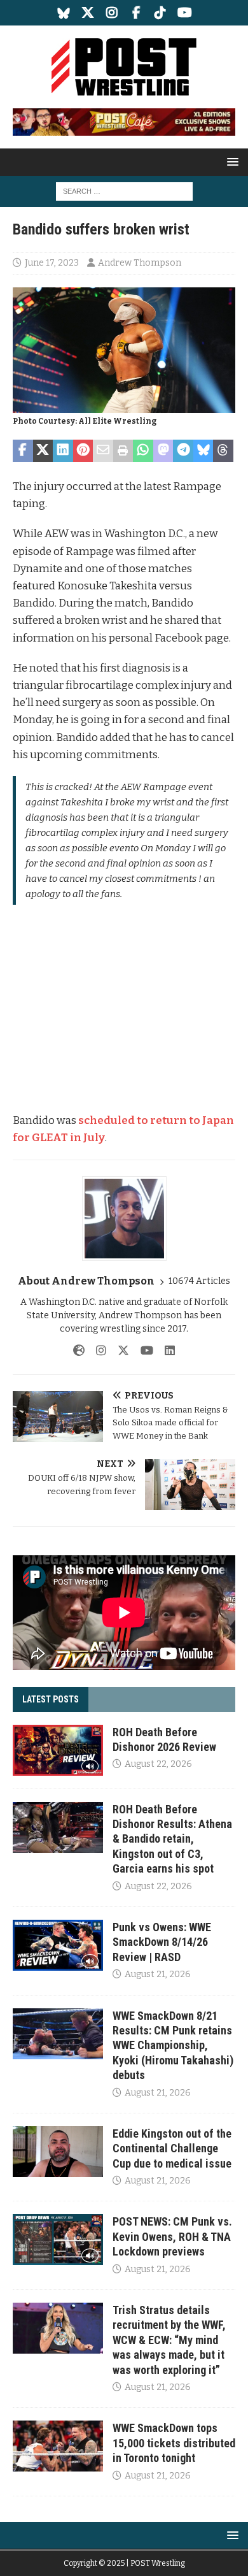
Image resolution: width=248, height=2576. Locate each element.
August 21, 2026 (158, 1974)
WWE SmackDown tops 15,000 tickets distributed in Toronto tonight (174, 2443)
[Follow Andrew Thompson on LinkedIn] (165, 1351)
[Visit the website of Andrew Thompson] (79, 1351)
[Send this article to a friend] (103, 451)
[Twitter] (88, 13)
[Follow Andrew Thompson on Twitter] (119, 1351)
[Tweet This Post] (43, 451)
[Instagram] (112, 13)
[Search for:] (124, 191)
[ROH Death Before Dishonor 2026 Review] (58, 1750)
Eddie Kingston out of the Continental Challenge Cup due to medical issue (172, 2148)
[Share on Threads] (223, 451)
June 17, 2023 (52, 263)
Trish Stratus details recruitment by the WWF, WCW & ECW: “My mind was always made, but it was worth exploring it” (169, 2340)
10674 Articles (199, 1281)
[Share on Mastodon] (163, 451)
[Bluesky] (64, 13)
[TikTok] (161, 13)
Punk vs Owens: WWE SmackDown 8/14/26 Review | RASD (162, 1942)
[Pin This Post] (83, 451)
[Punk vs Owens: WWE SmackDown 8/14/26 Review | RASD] (58, 1945)
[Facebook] (136, 13)
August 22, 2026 (158, 1764)
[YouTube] (185, 13)
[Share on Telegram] (183, 451)
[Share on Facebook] (23, 451)
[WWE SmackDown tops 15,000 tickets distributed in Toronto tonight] (58, 2446)
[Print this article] (123, 451)
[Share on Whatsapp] (143, 451)
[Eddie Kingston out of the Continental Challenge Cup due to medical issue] (58, 2152)
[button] (231, 162)
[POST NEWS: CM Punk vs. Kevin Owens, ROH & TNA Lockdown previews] (58, 2240)
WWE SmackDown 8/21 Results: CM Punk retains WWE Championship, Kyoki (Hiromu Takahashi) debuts (173, 2046)
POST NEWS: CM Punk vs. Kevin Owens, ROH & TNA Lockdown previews (172, 2236)
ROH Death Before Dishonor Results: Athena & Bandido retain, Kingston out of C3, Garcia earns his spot (172, 1839)
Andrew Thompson (140, 263)
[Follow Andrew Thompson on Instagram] (96, 1351)
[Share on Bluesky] (203, 451)
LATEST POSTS (51, 1699)
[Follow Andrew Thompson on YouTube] (142, 1351)
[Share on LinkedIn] (63, 451)
